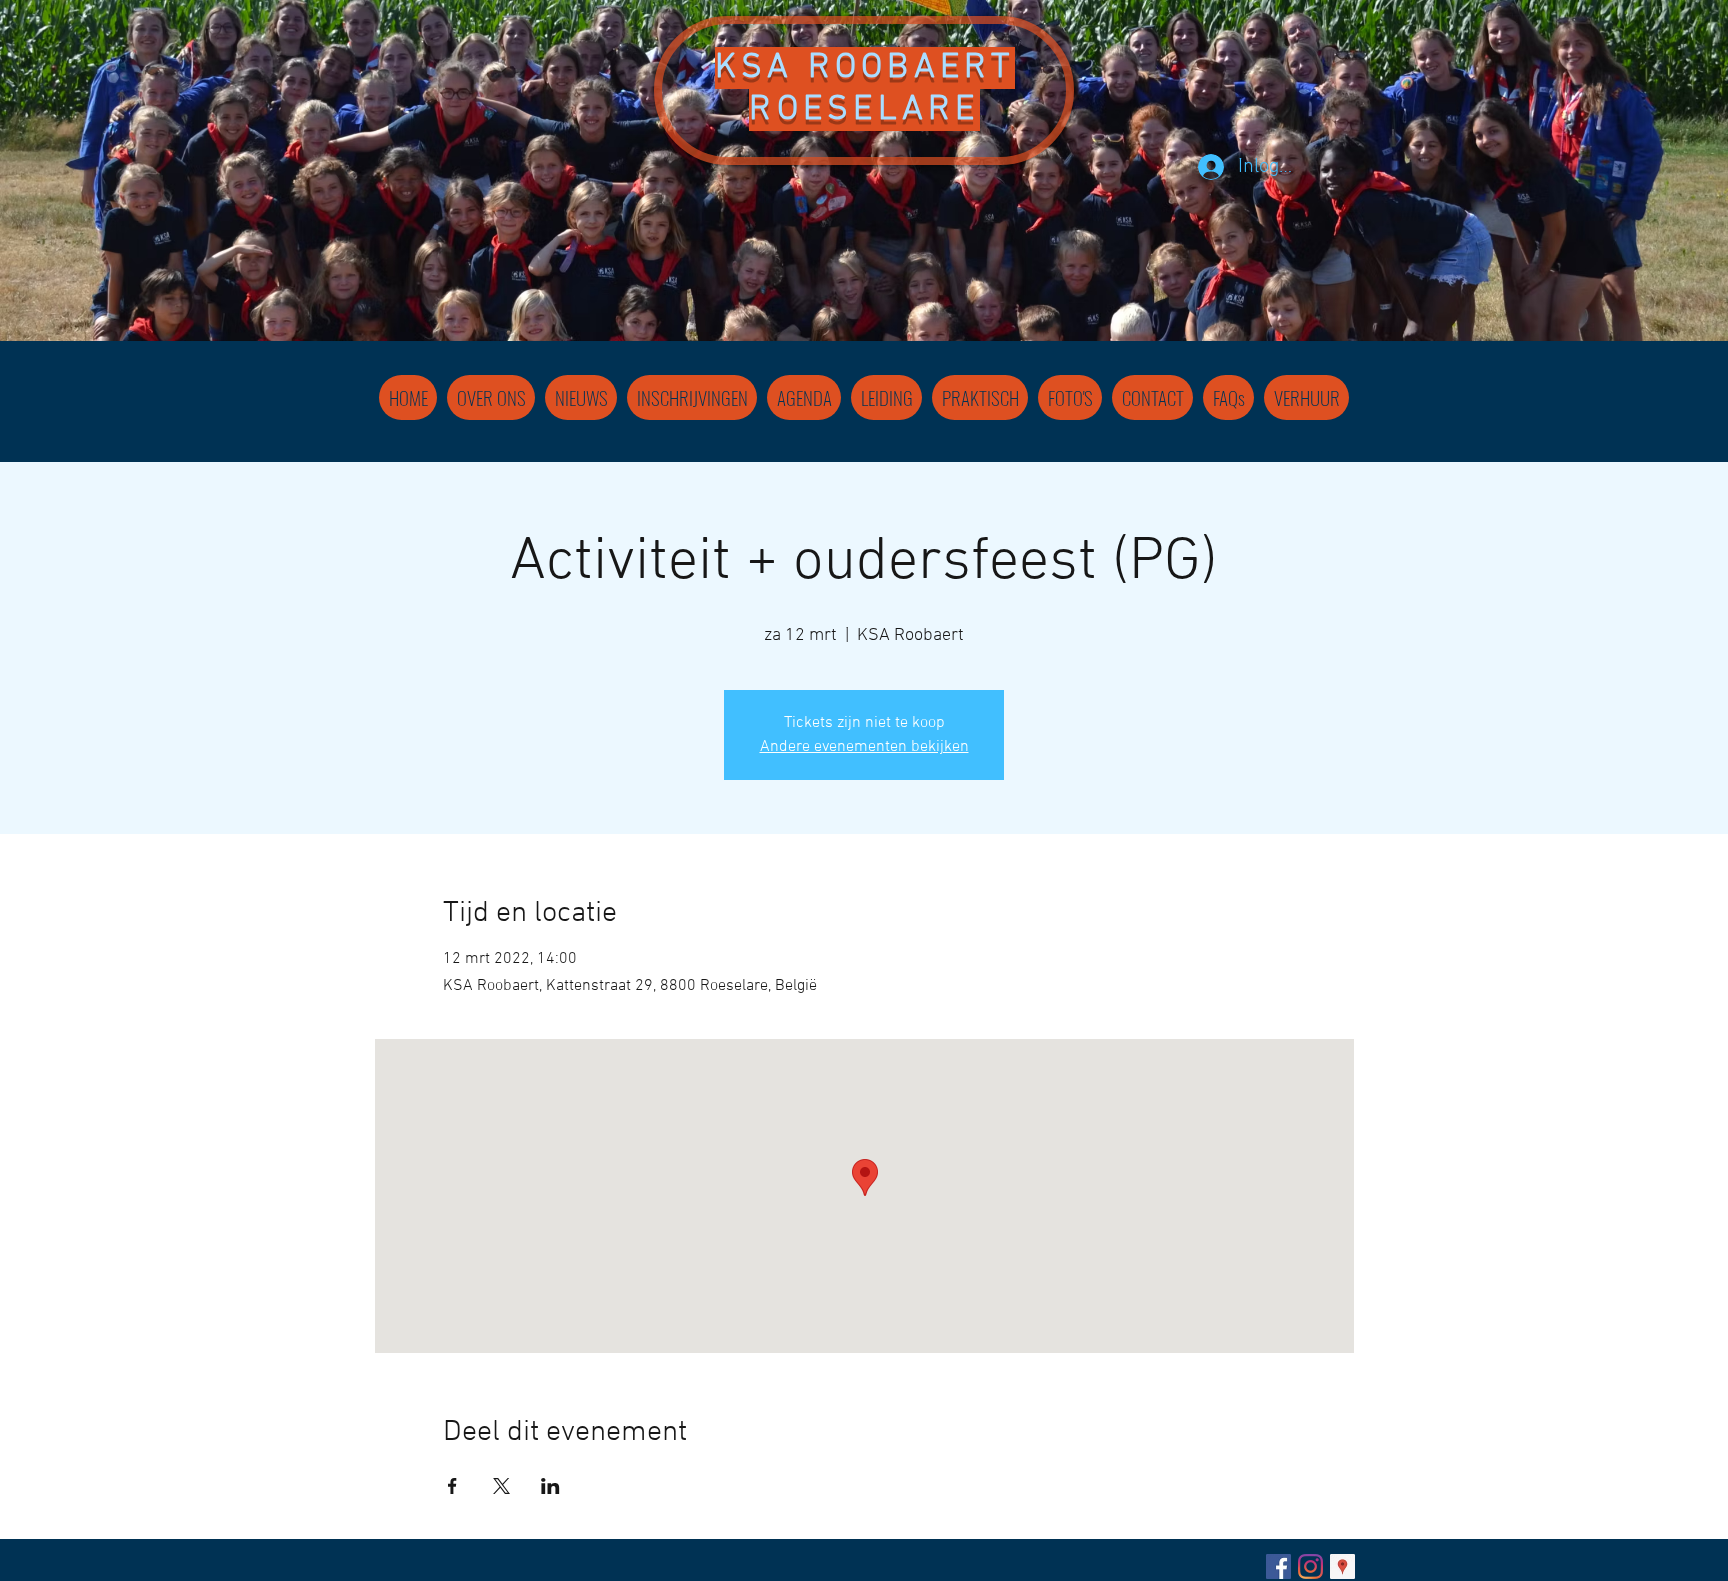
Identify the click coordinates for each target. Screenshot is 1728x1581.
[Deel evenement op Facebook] (452, 1486)
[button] (886, 397)
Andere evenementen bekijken (864, 747)
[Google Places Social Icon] (1342, 1566)
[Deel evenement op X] (501, 1486)
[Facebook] (1278, 1566)
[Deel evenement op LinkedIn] (550, 1486)
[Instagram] (1310, 1566)
